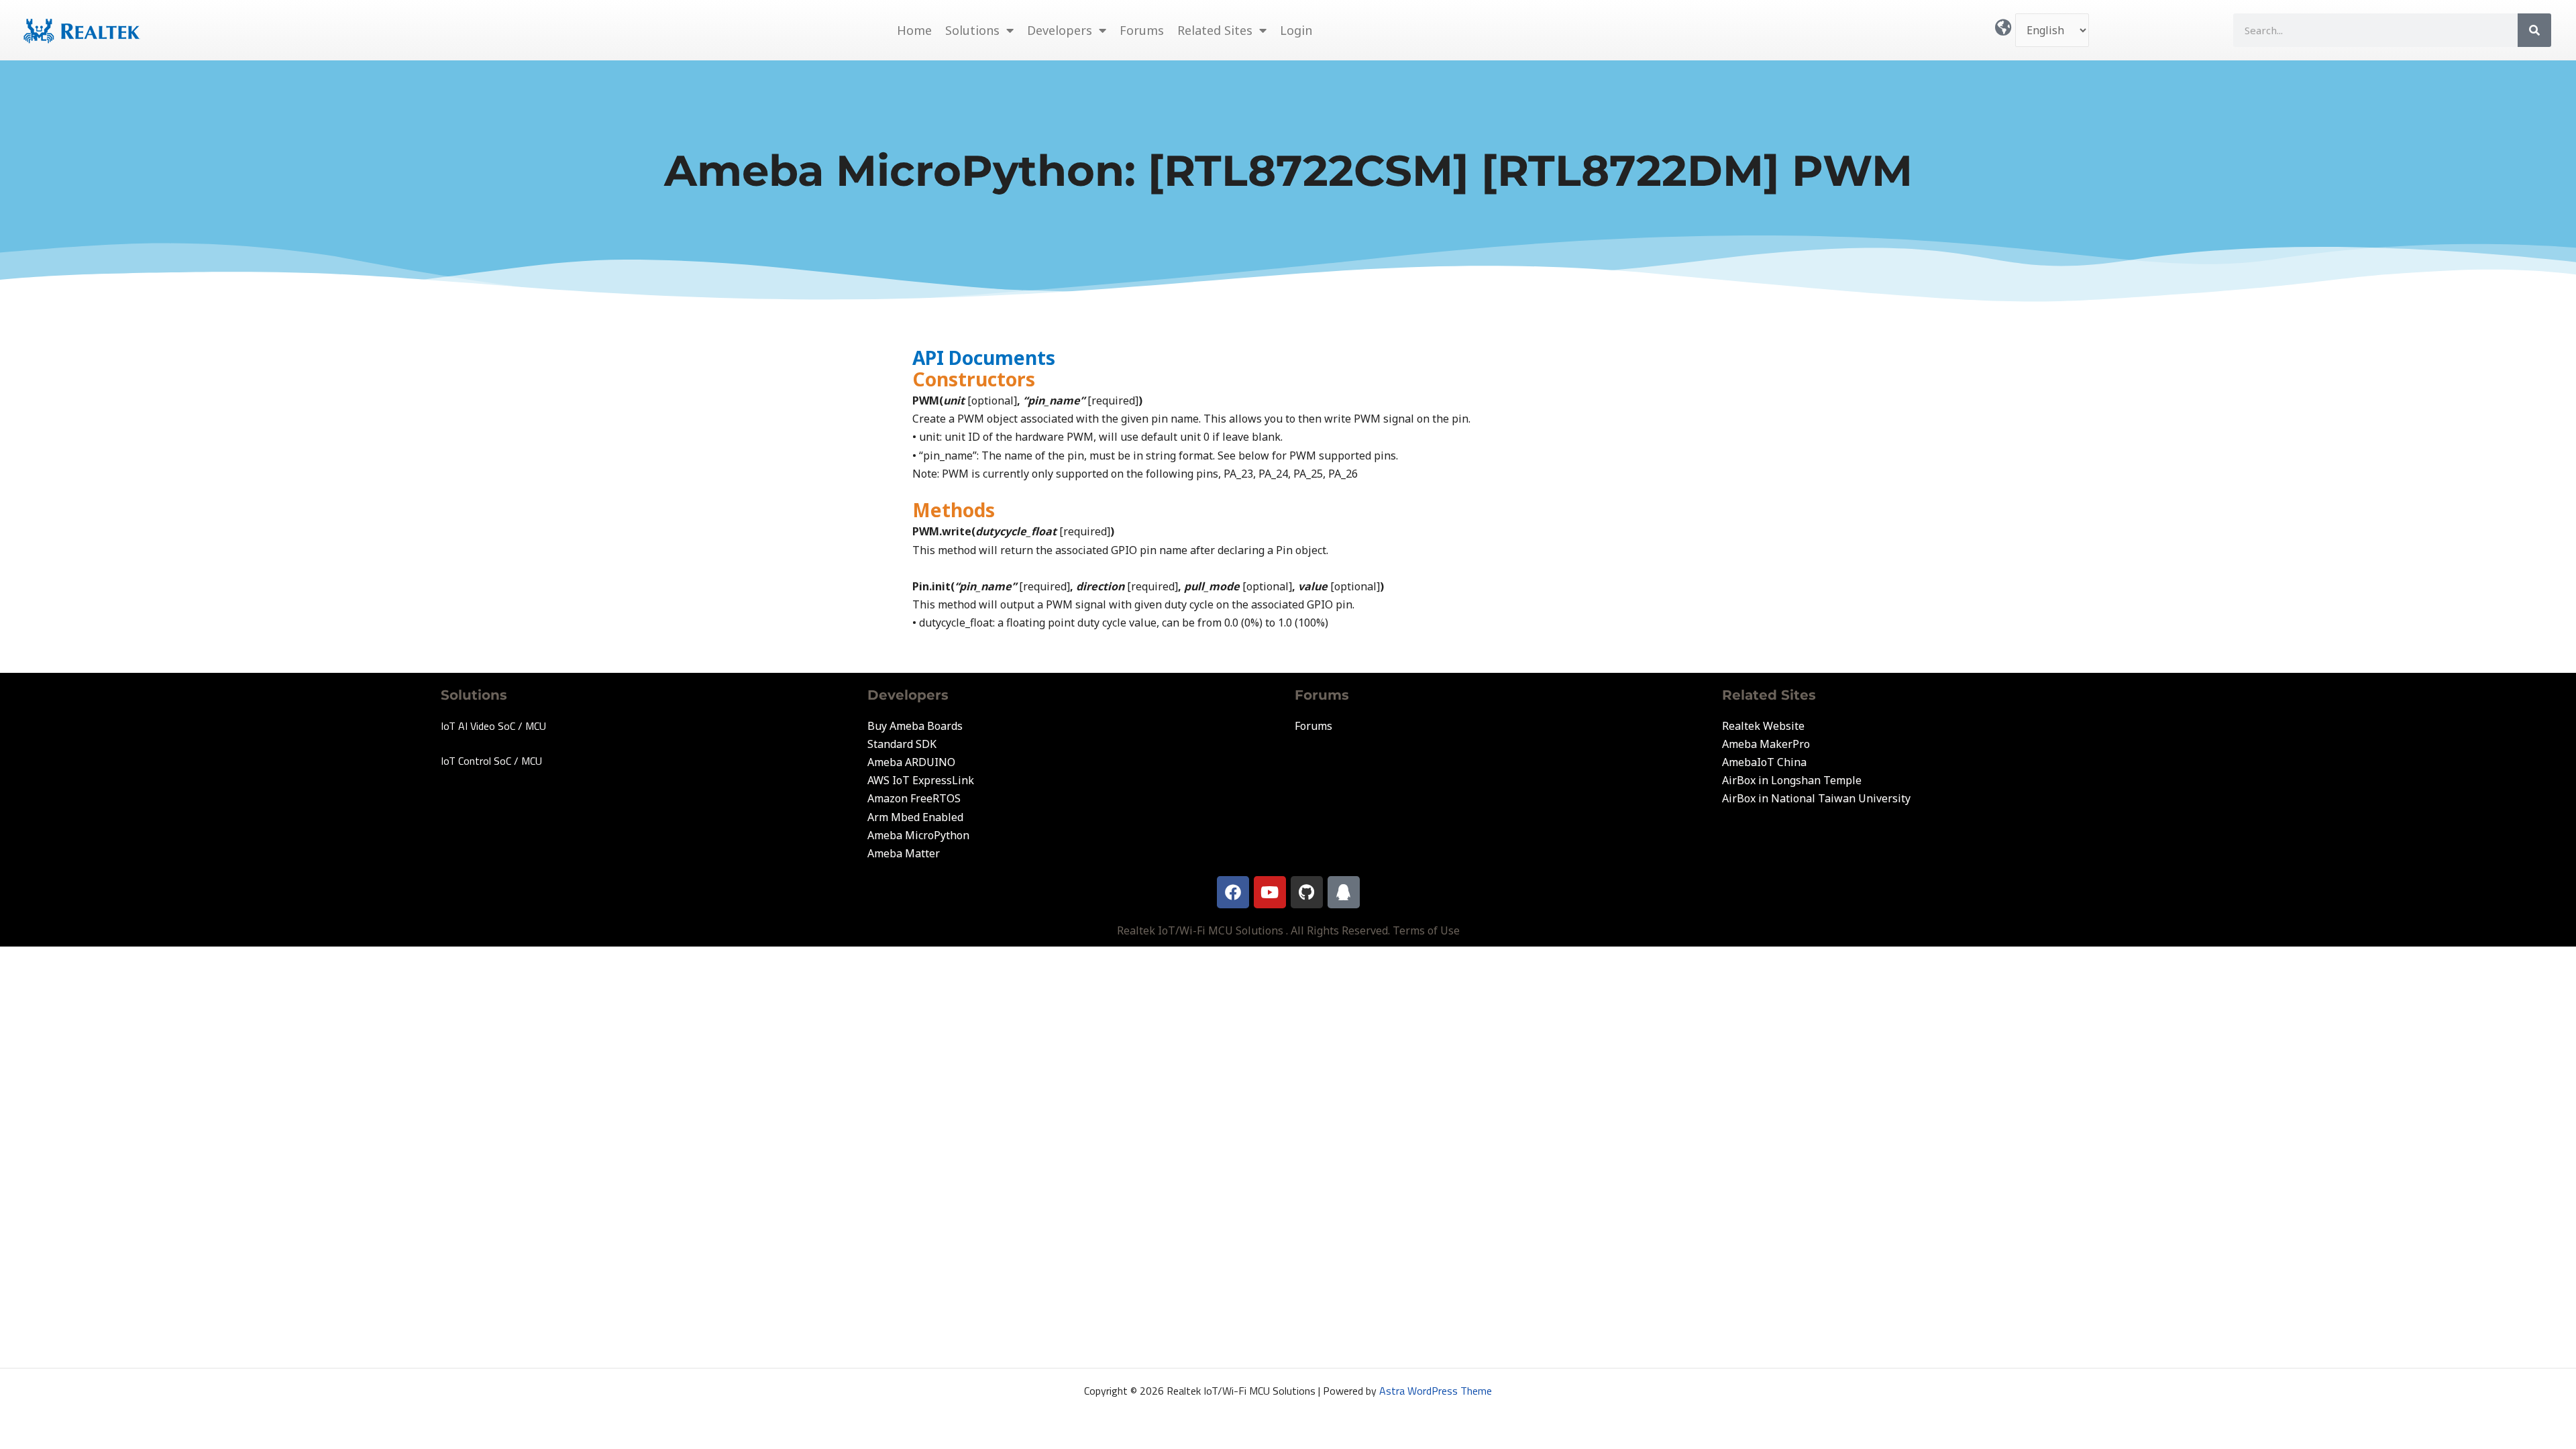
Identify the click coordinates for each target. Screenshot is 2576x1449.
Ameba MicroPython (918, 835)
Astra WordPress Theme (1436, 1391)
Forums (1142, 30)
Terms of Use (1426, 930)
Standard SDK (902, 744)
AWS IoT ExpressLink (921, 780)
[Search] (2534, 30)
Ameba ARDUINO (911, 762)
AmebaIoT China (1764, 762)
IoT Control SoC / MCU (491, 761)
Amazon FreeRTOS (914, 798)
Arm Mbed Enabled (915, 817)
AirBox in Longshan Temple (1792, 780)
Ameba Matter (904, 853)
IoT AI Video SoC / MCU (493, 726)
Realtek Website (1763, 726)
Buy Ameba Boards (915, 726)
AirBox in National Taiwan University (1816, 798)
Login (1296, 30)
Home (914, 30)
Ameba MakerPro (1766, 744)
